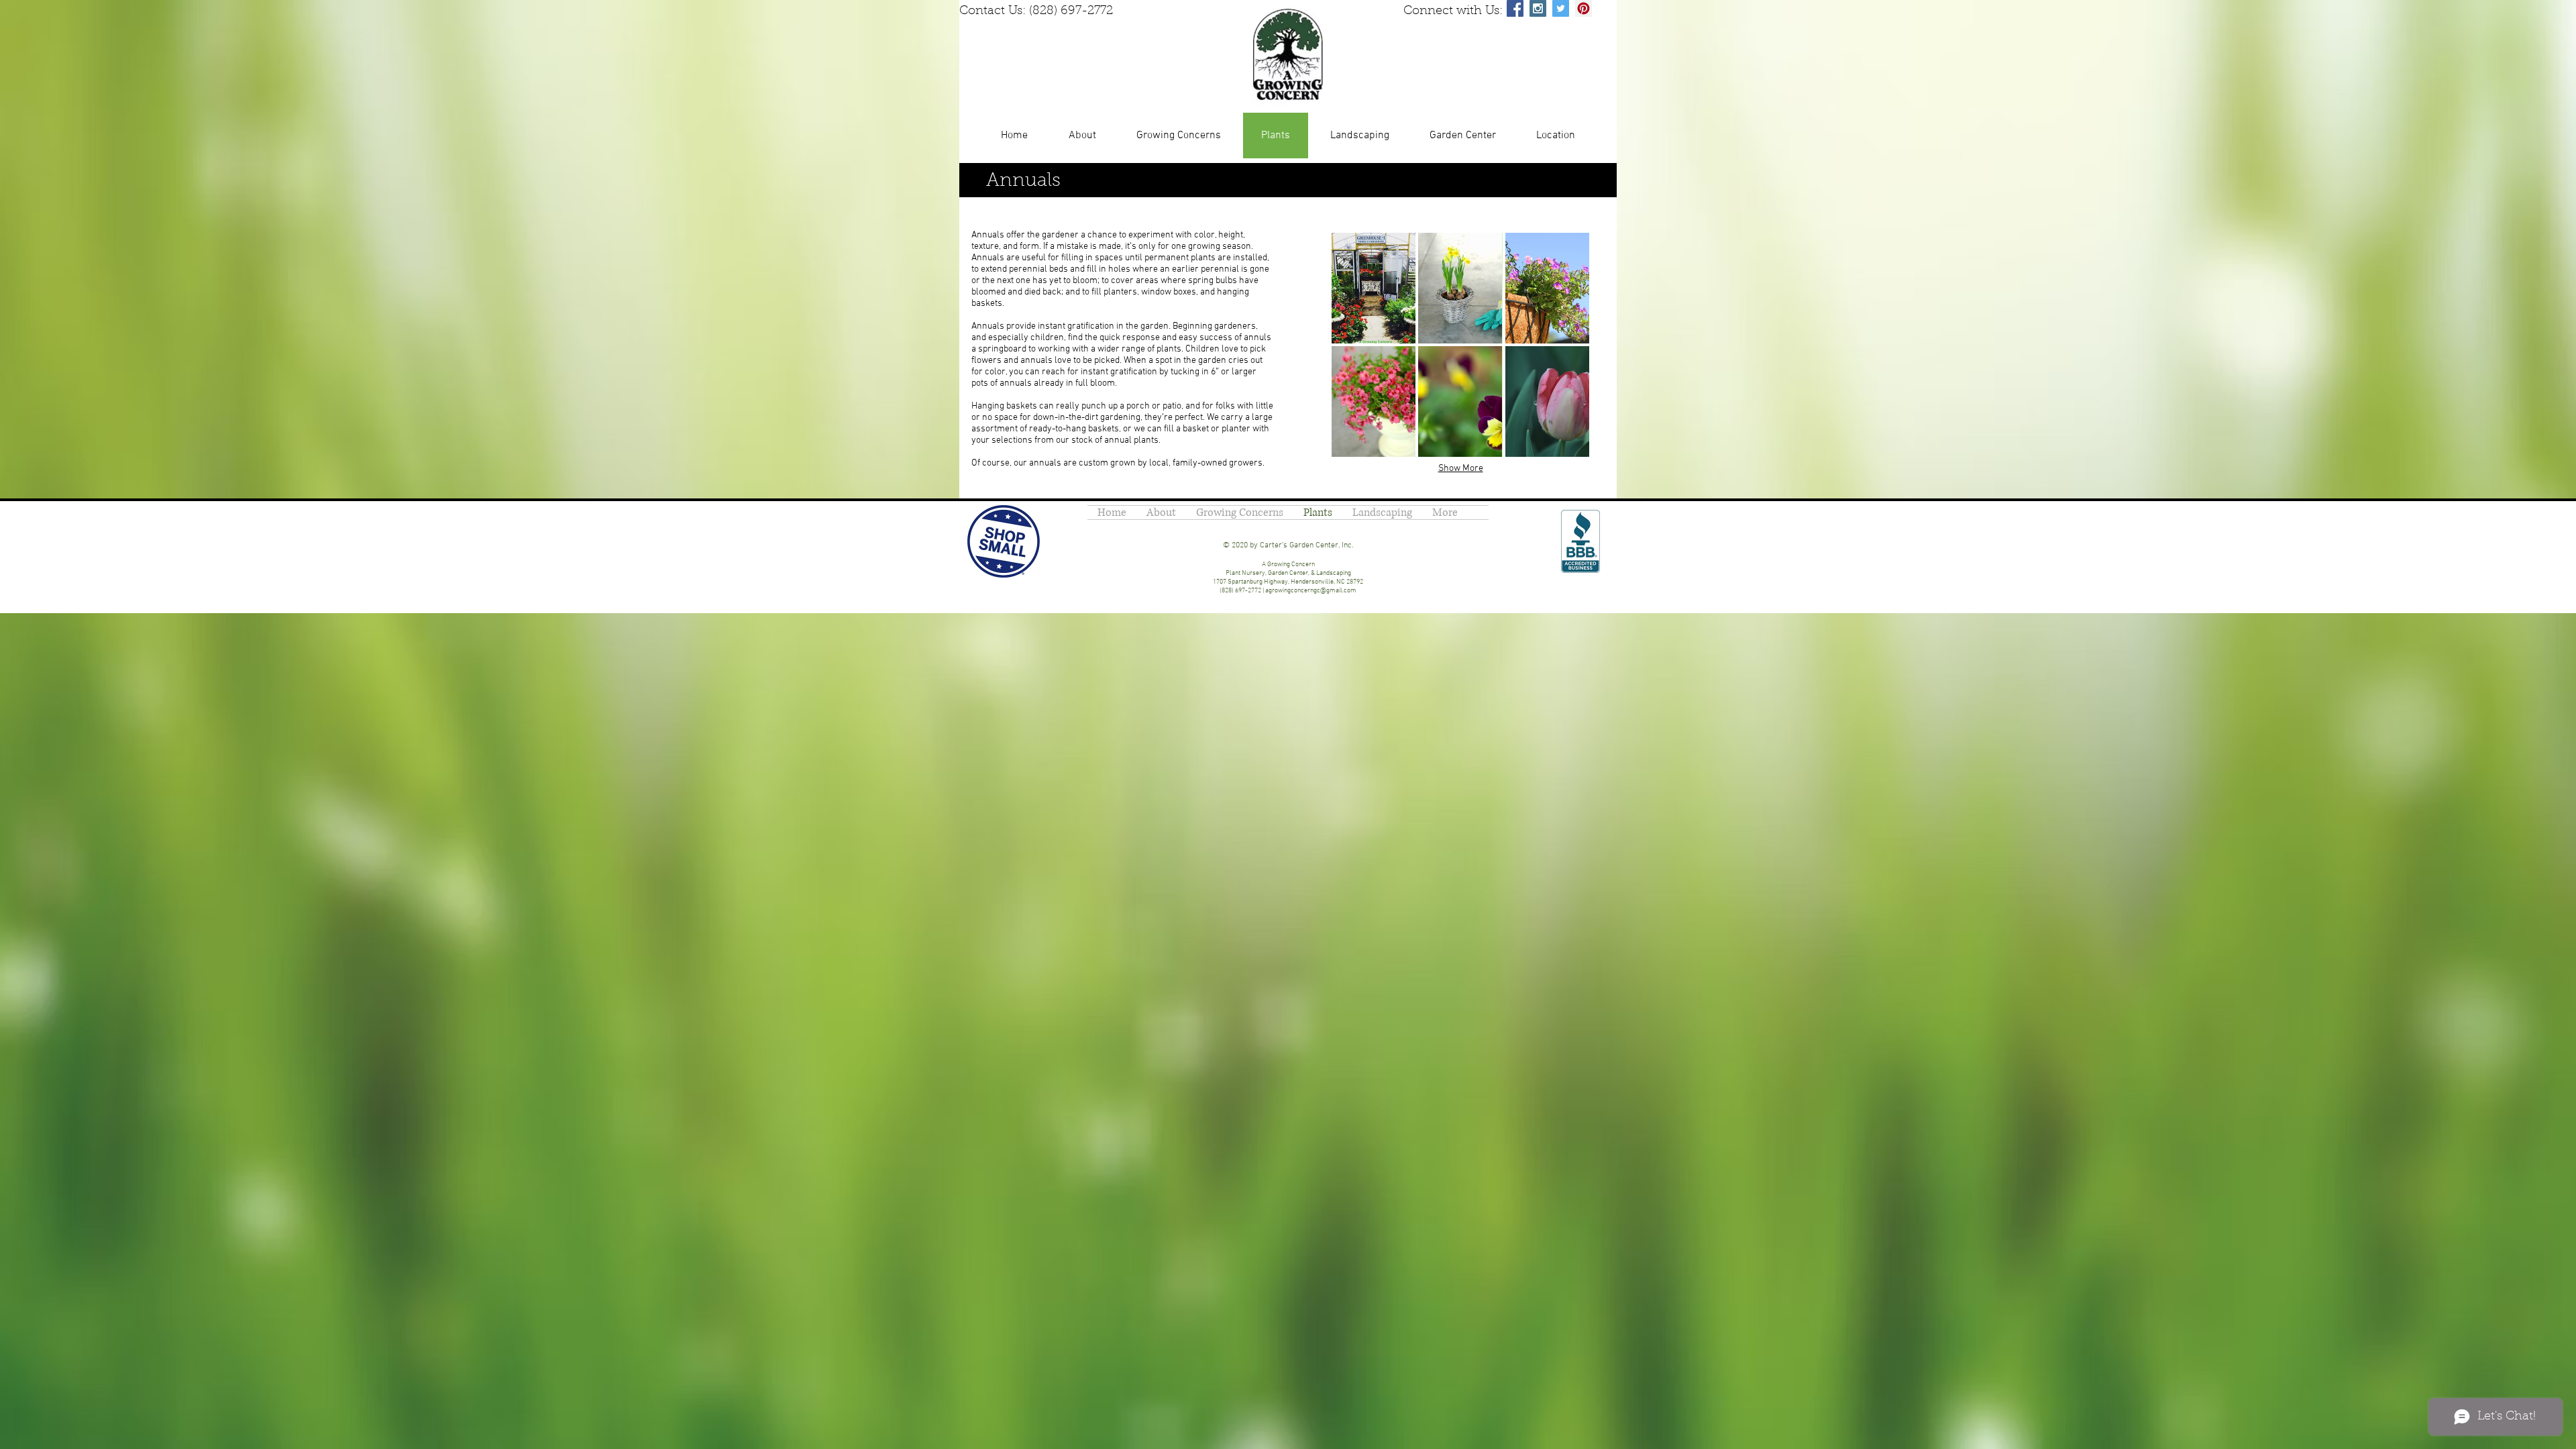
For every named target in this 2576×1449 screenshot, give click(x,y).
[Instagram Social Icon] (1538, 8)
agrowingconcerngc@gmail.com (1311, 591)
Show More (1461, 469)
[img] (1374, 288)
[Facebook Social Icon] (1515, 8)
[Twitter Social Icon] (1561, 8)
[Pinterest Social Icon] (1584, 8)
